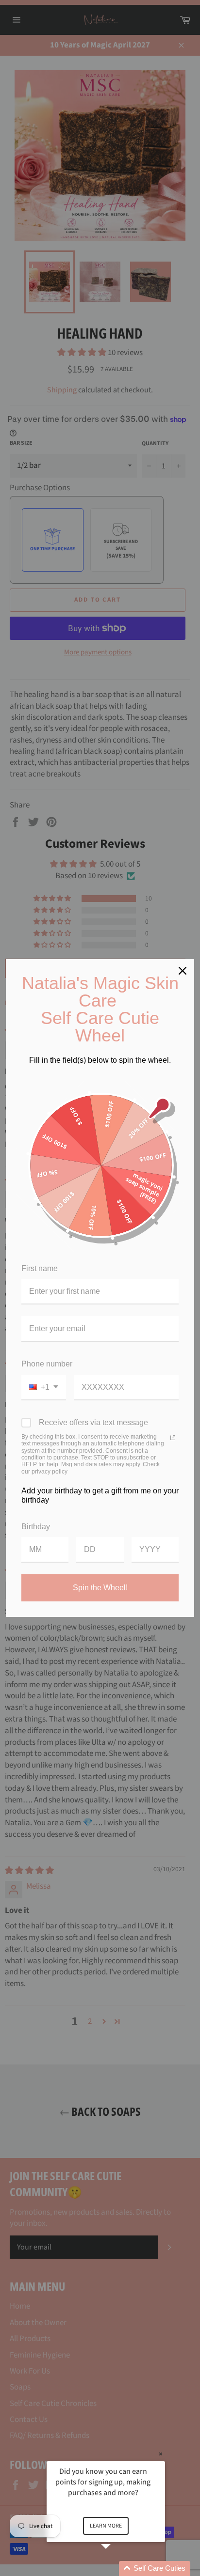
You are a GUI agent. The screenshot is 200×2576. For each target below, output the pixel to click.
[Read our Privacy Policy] (173, 1438)
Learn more (106, 2526)
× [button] (161, 2454)
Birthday (36, 1527)
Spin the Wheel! (100, 1588)
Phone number (47, 1364)
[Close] (183, 971)
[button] (117, 2568)
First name (40, 1268)
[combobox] (44, 1388)
